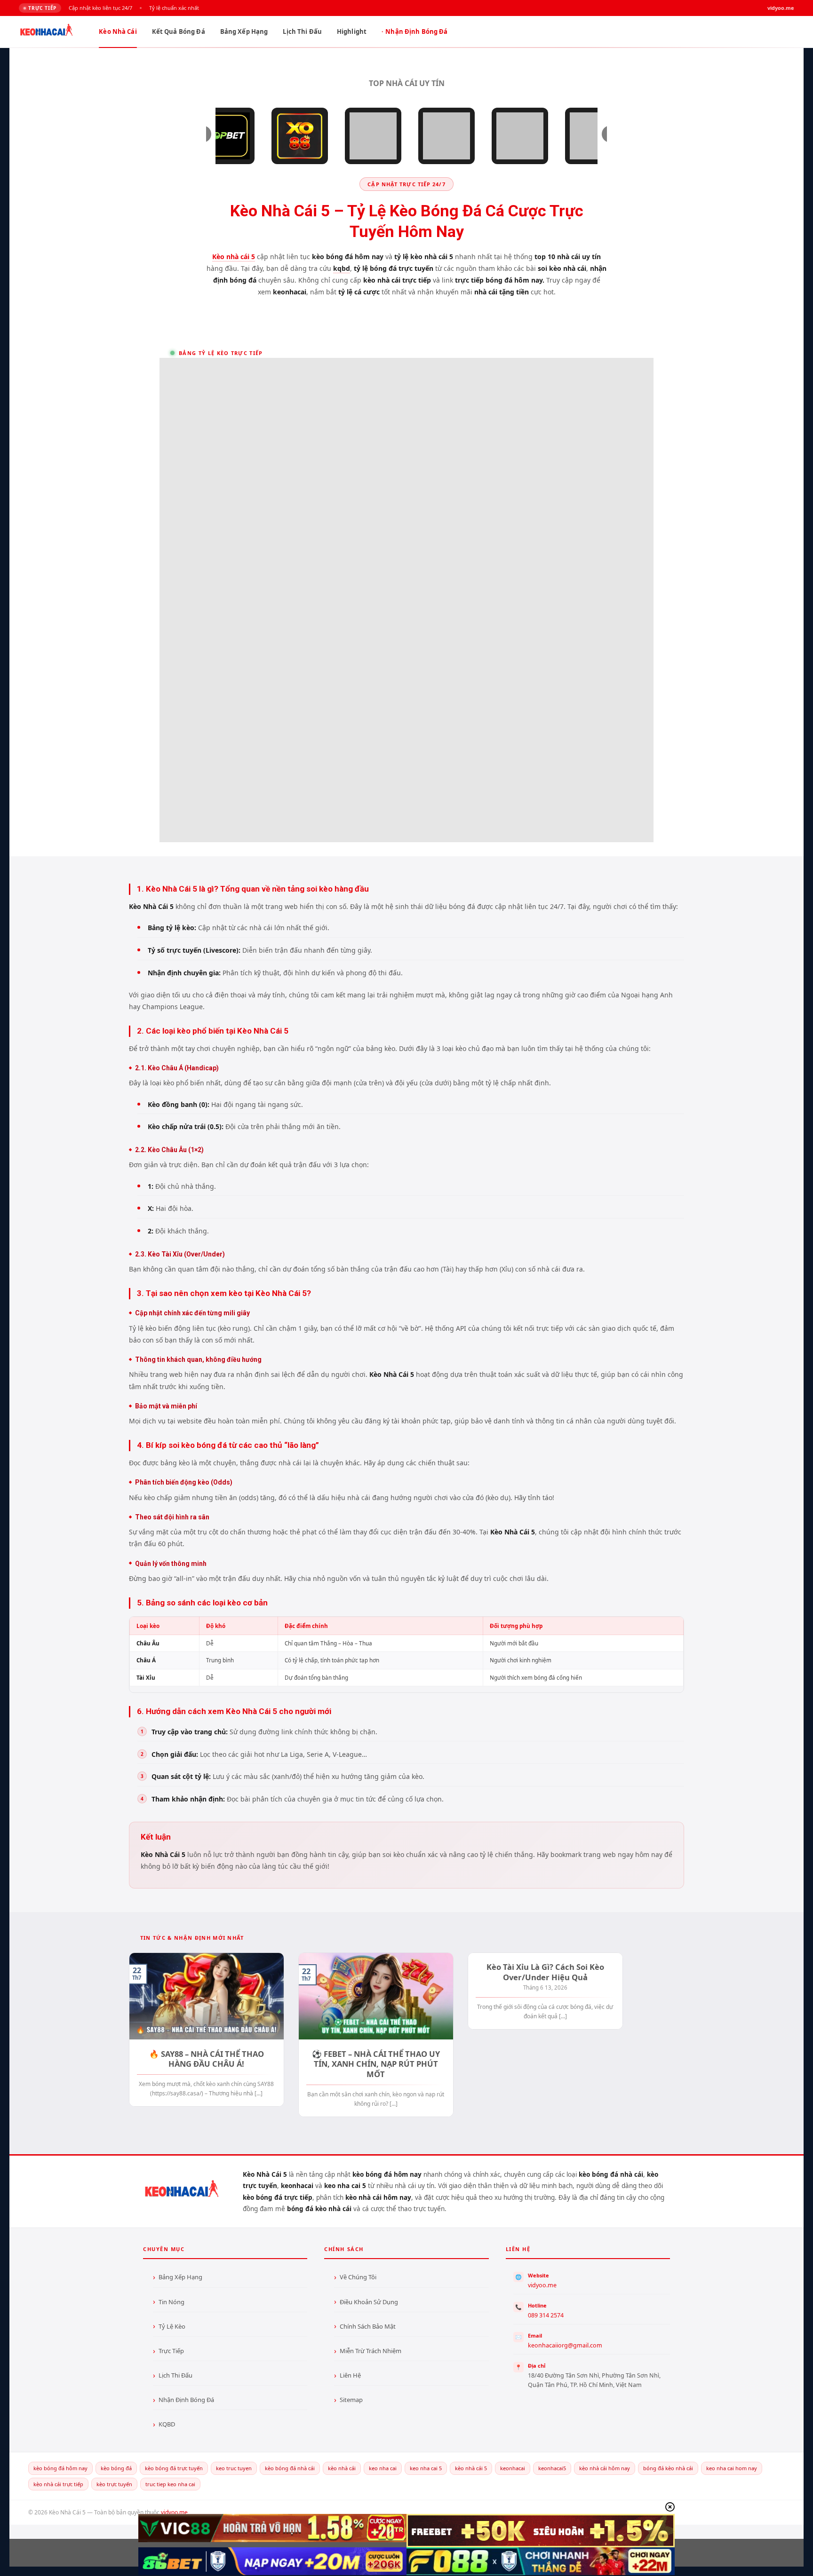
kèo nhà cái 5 (471, 2468)
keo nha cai (383, 2468)
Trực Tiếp (171, 2351)
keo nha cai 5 (426, 2468)
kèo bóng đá (116, 2468)
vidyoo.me (542, 2285)
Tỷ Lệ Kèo (172, 2326)
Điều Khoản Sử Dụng (369, 2302)
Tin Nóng (171, 2302)
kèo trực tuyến (114, 2484)
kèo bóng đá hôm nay (60, 2468)
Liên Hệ (350, 2375)
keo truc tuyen (234, 2468)
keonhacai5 (552, 2468)
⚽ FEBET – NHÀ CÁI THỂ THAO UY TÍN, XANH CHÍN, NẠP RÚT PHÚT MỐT (376, 2064)
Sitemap (351, 2400)
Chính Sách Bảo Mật (368, 2326)
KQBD (167, 2424)
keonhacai (513, 2468)
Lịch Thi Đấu (302, 32)
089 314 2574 (546, 2315)
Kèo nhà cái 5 (234, 257)
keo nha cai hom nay (732, 2468)
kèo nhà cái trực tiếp (58, 2484)
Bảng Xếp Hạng (244, 32)
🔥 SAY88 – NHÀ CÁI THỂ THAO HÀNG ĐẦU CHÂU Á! (207, 2059)
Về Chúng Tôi (358, 2277)
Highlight (352, 32)
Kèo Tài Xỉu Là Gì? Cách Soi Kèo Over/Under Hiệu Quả (545, 1972)
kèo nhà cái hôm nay (605, 2468)
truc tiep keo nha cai (170, 2484)
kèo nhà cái (342, 2468)
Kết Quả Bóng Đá (179, 32)
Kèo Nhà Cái (118, 32)
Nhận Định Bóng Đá (416, 32)
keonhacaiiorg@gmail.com (565, 2345)
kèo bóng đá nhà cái (290, 2468)
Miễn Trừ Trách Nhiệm (371, 2351)
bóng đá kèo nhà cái (668, 2468)
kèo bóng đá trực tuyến (174, 2468)
